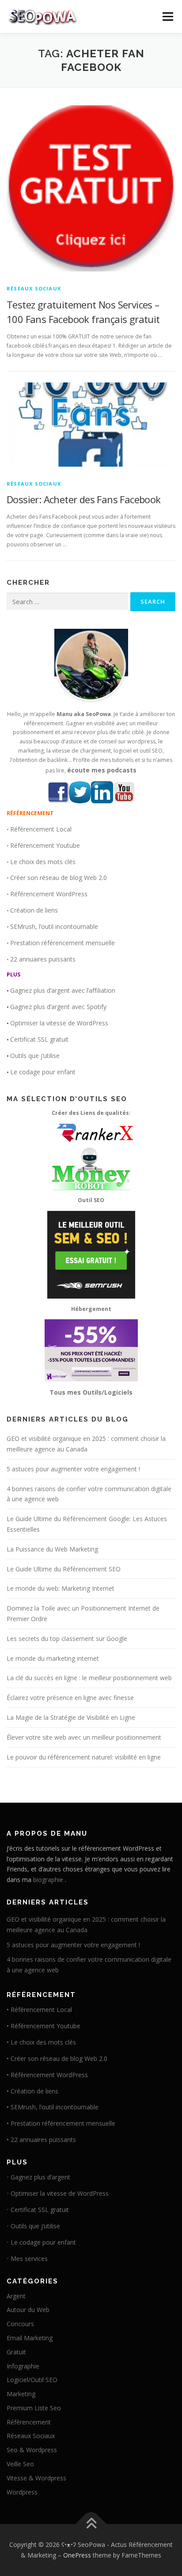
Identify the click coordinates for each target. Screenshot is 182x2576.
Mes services (29, 2259)
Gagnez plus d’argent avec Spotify (58, 1007)
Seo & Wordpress (32, 2450)
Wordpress (22, 2492)
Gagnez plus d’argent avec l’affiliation (63, 990)
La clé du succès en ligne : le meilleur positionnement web (89, 1678)
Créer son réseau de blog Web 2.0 (59, 878)
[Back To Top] (91, 2524)
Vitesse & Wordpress (36, 2478)
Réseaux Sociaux (34, 288)
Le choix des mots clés (43, 862)
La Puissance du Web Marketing (52, 1549)
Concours (20, 2324)
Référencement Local (41, 829)
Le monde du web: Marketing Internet (61, 1588)
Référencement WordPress (49, 894)
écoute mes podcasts (102, 770)
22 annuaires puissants (43, 959)
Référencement (29, 2422)
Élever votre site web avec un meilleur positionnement (84, 1737)
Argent (16, 2296)
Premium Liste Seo (34, 2408)
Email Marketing (30, 2338)
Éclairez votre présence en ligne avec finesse (70, 1698)
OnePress (77, 2555)
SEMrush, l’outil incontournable (54, 926)
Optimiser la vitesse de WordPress (59, 1023)
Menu (167, 17)
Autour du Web (28, 2310)
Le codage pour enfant (43, 1072)
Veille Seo (20, 2464)
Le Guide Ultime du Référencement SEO (64, 1569)
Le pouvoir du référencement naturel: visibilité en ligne (84, 1757)
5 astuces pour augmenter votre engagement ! (73, 1469)
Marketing (21, 2394)
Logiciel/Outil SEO (32, 2380)
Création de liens (34, 910)
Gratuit (16, 2352)
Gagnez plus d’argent (40, 2177)
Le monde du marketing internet (53, 1658)
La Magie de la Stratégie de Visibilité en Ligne (71, 1717)
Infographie (23, 2366)
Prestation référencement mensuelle (63, 943)
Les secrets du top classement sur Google (67, 1639)
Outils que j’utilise (35, 1056)
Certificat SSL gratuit (39, 1039)
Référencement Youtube (45, 845)
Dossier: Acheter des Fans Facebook (84, 499)
